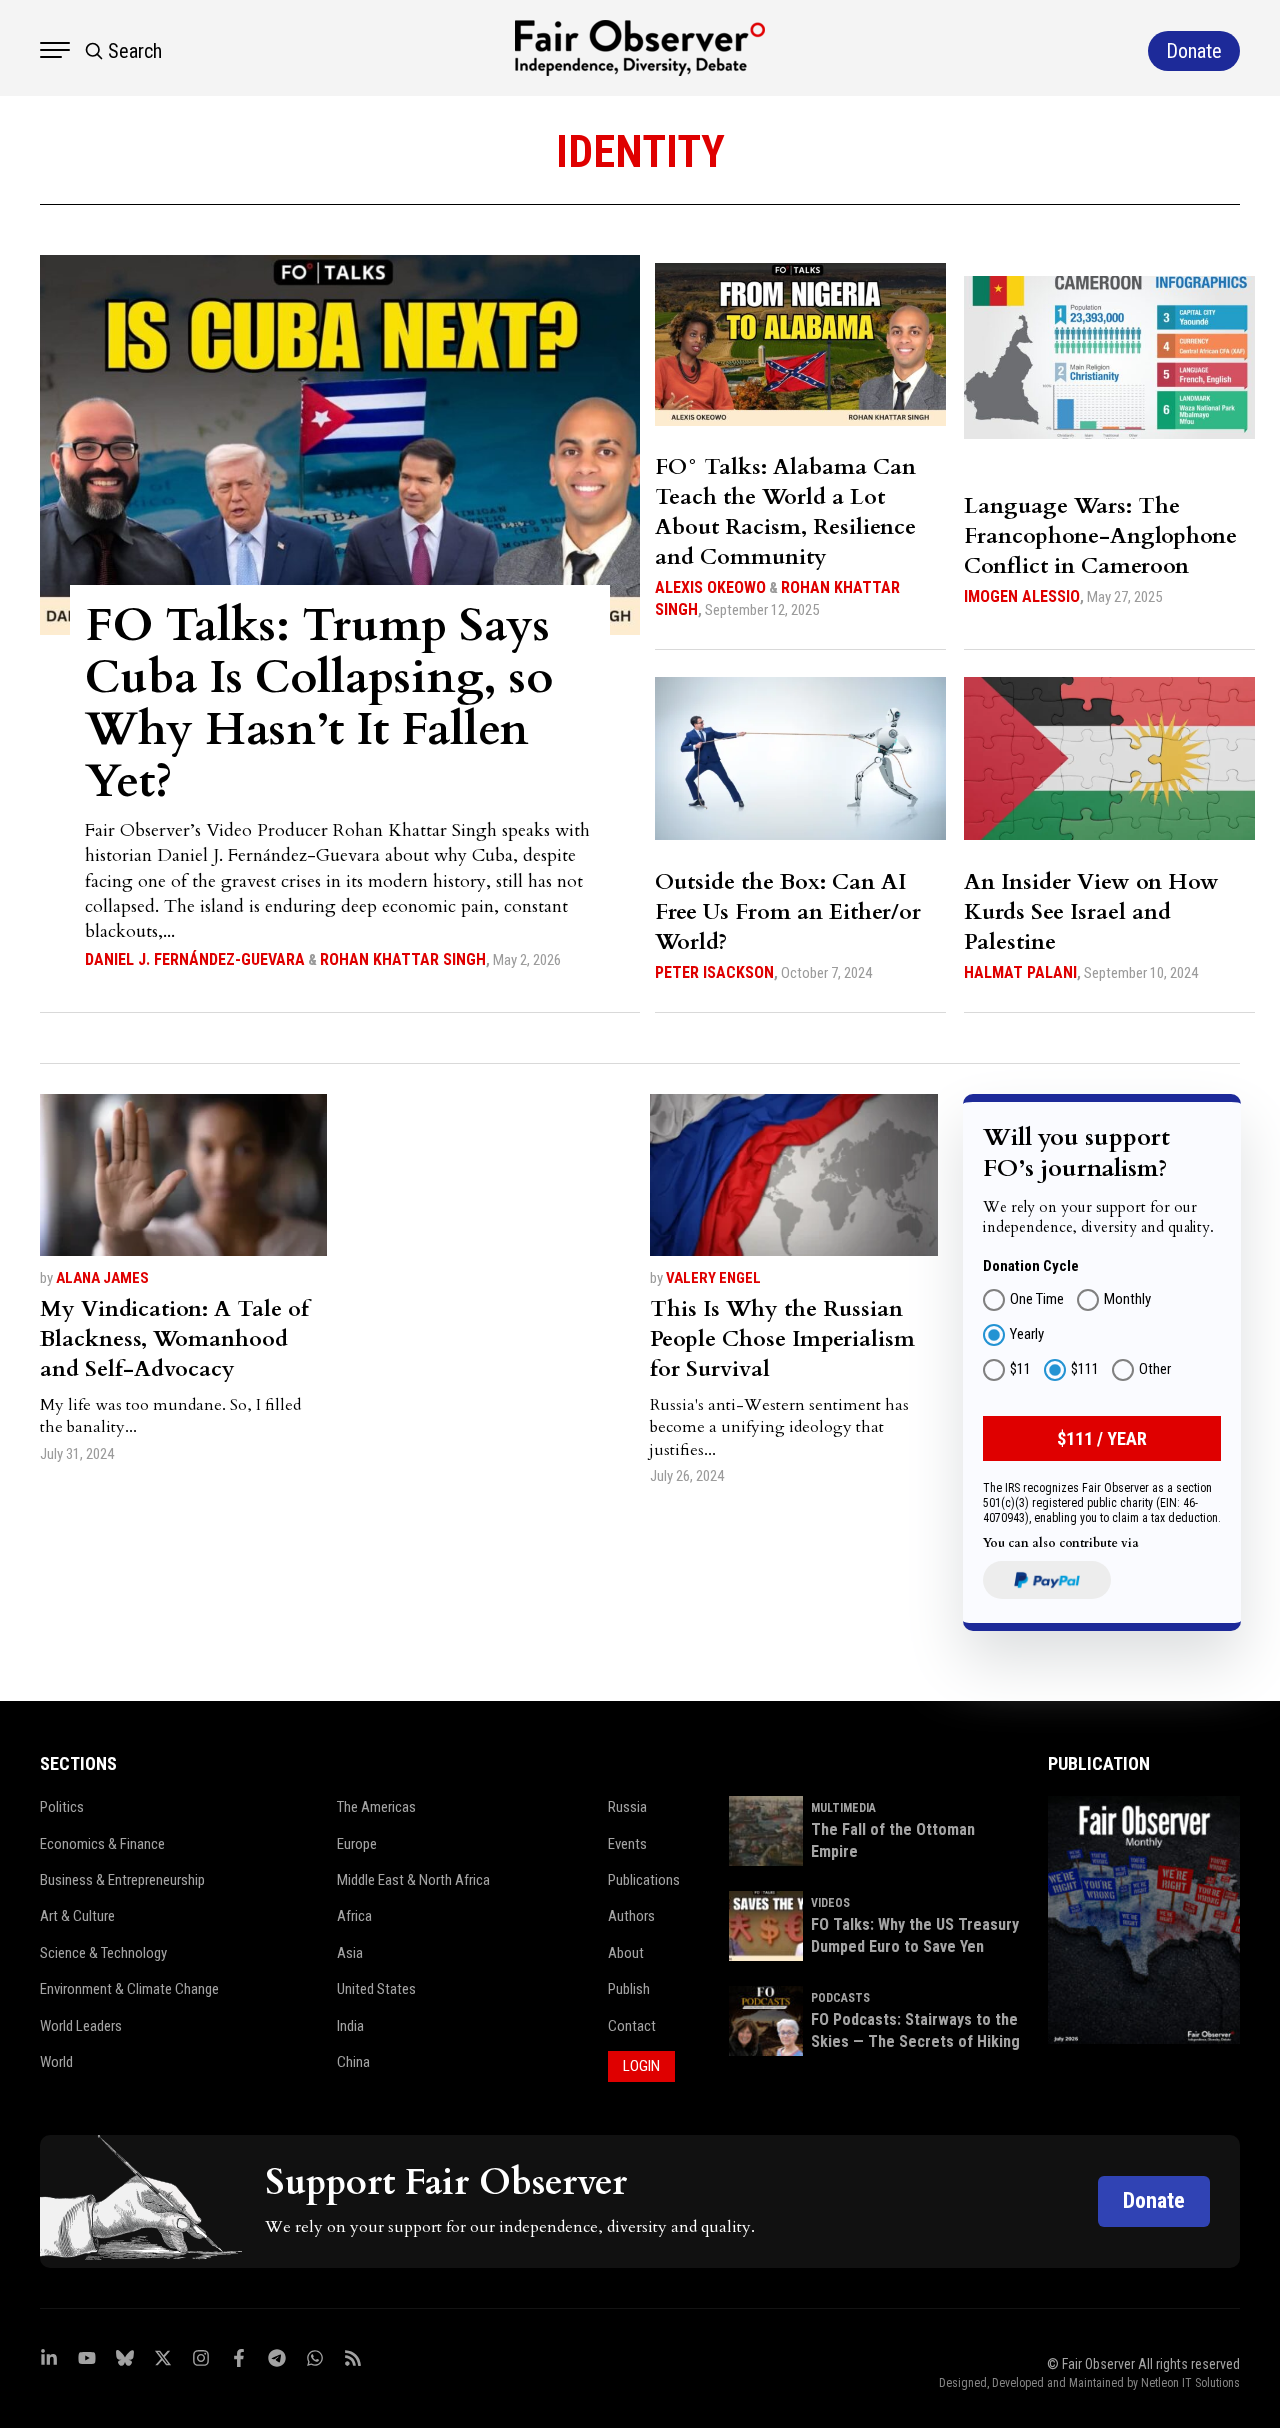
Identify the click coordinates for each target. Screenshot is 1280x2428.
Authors (631, 1916)
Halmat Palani (1020, 972)
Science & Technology (103, 1953)
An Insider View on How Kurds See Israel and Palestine (1091, 912)
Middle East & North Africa (413, 1880)
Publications (644, 1880)
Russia (627, 1807)
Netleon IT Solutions (1190, 2383)
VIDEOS (830, 1903)
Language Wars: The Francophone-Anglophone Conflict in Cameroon (1100, 536)
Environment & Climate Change (129, 1989)
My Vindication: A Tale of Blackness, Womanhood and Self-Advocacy (174, 1339)
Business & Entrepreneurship (122, 1880)
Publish (629, 1989)
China (353, 2062)
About (626, 1953)
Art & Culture (77, 1916)
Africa (354, 1916)
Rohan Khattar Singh (403, 959)
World (56, 2062)
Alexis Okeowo (710, 587)
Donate (1154, 2200)
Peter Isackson (714, 972)
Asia (350, 1953)
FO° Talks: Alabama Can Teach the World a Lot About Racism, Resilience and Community (785, 512)
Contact (632, 2026)
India (350, 2026)
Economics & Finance (102, 1844)
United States (376, 1989)
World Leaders (81, 2026)
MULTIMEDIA (843, 1808)
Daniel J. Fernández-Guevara (195, 959)
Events (627, 1844)
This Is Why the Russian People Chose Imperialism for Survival (782, 1339)
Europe (357, 1844)
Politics (62, 1807)
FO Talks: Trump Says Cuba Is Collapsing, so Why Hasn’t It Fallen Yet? (319, 703)
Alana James (102, 1278)
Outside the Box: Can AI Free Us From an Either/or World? (788, 912)
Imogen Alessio (1022, 596)
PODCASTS (840, 1998)
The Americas (376, 1807)
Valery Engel (713, 1278)
